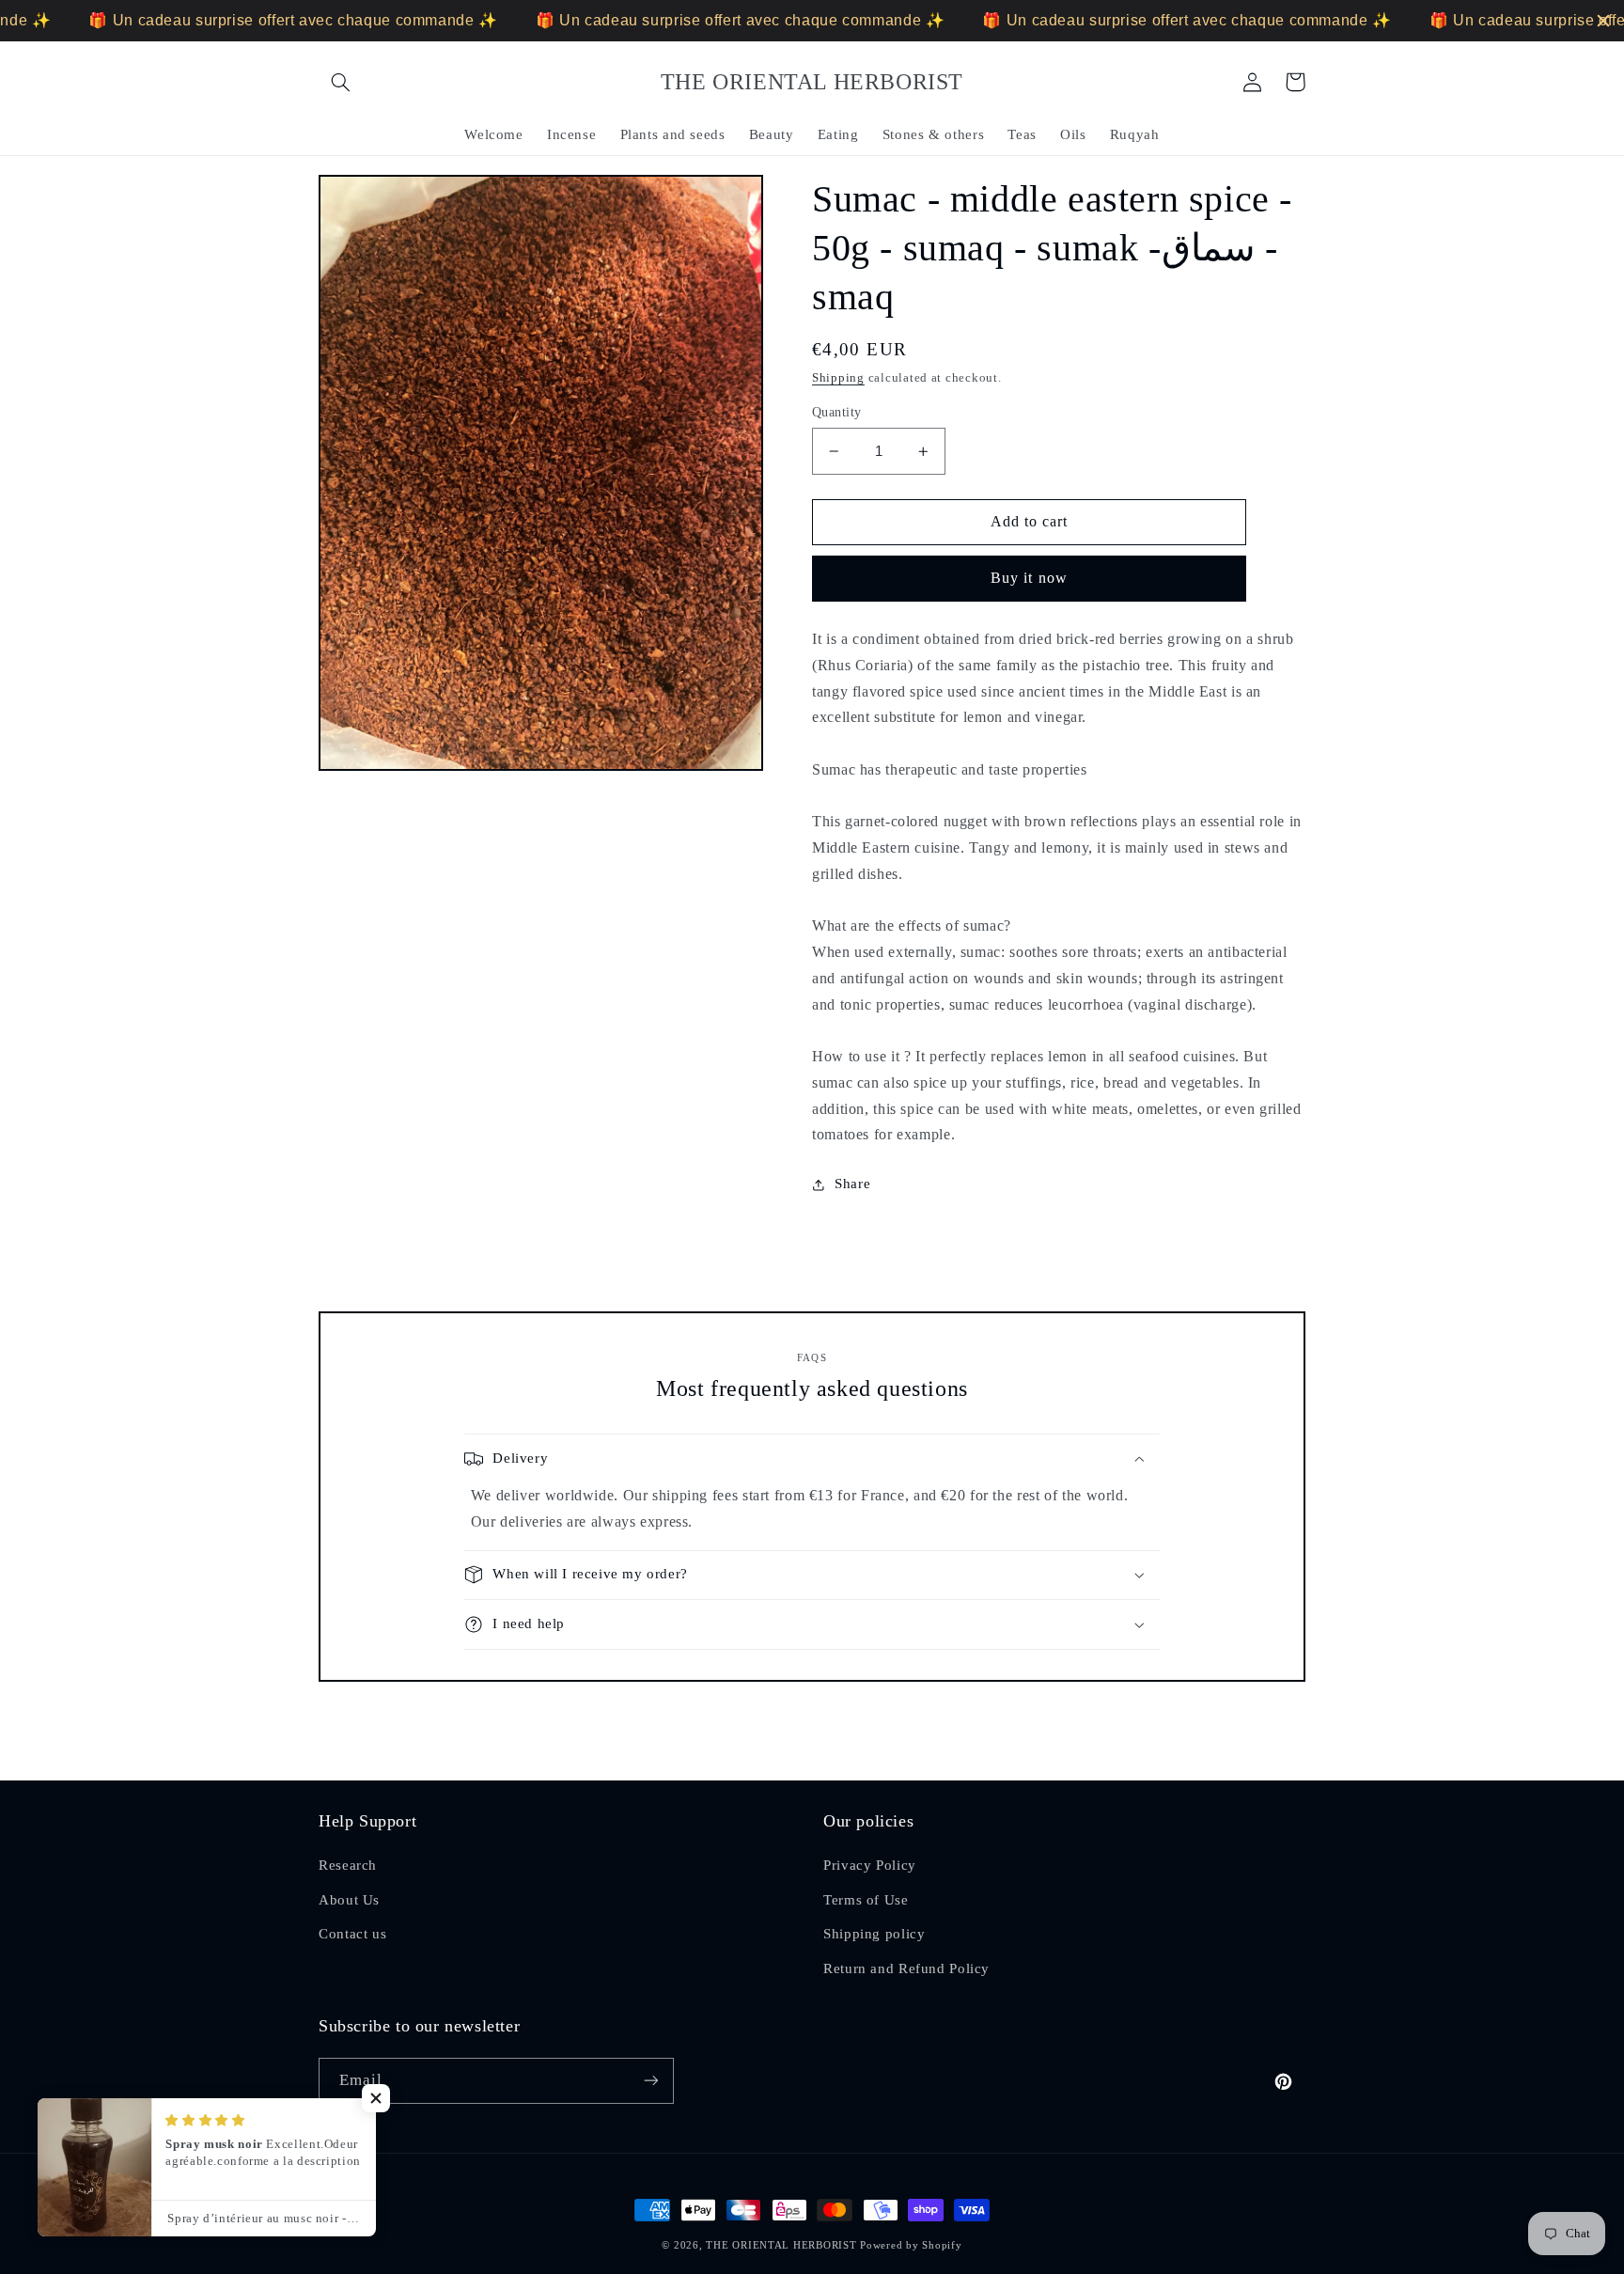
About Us (349, 1900)
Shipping (838, 378)
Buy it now (1029, 578)
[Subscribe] (651, 2081)
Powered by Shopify (911, 2245)
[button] (340, 82)
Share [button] (852, 1184)
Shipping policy (874, 1934)
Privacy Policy (870, 1865)
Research (348, 1865)
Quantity (836, 412)
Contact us (352, 1934)
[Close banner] (1603, 21)
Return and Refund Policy (906, 1968)
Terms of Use (866, 1900)
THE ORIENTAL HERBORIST (781, 2245)
